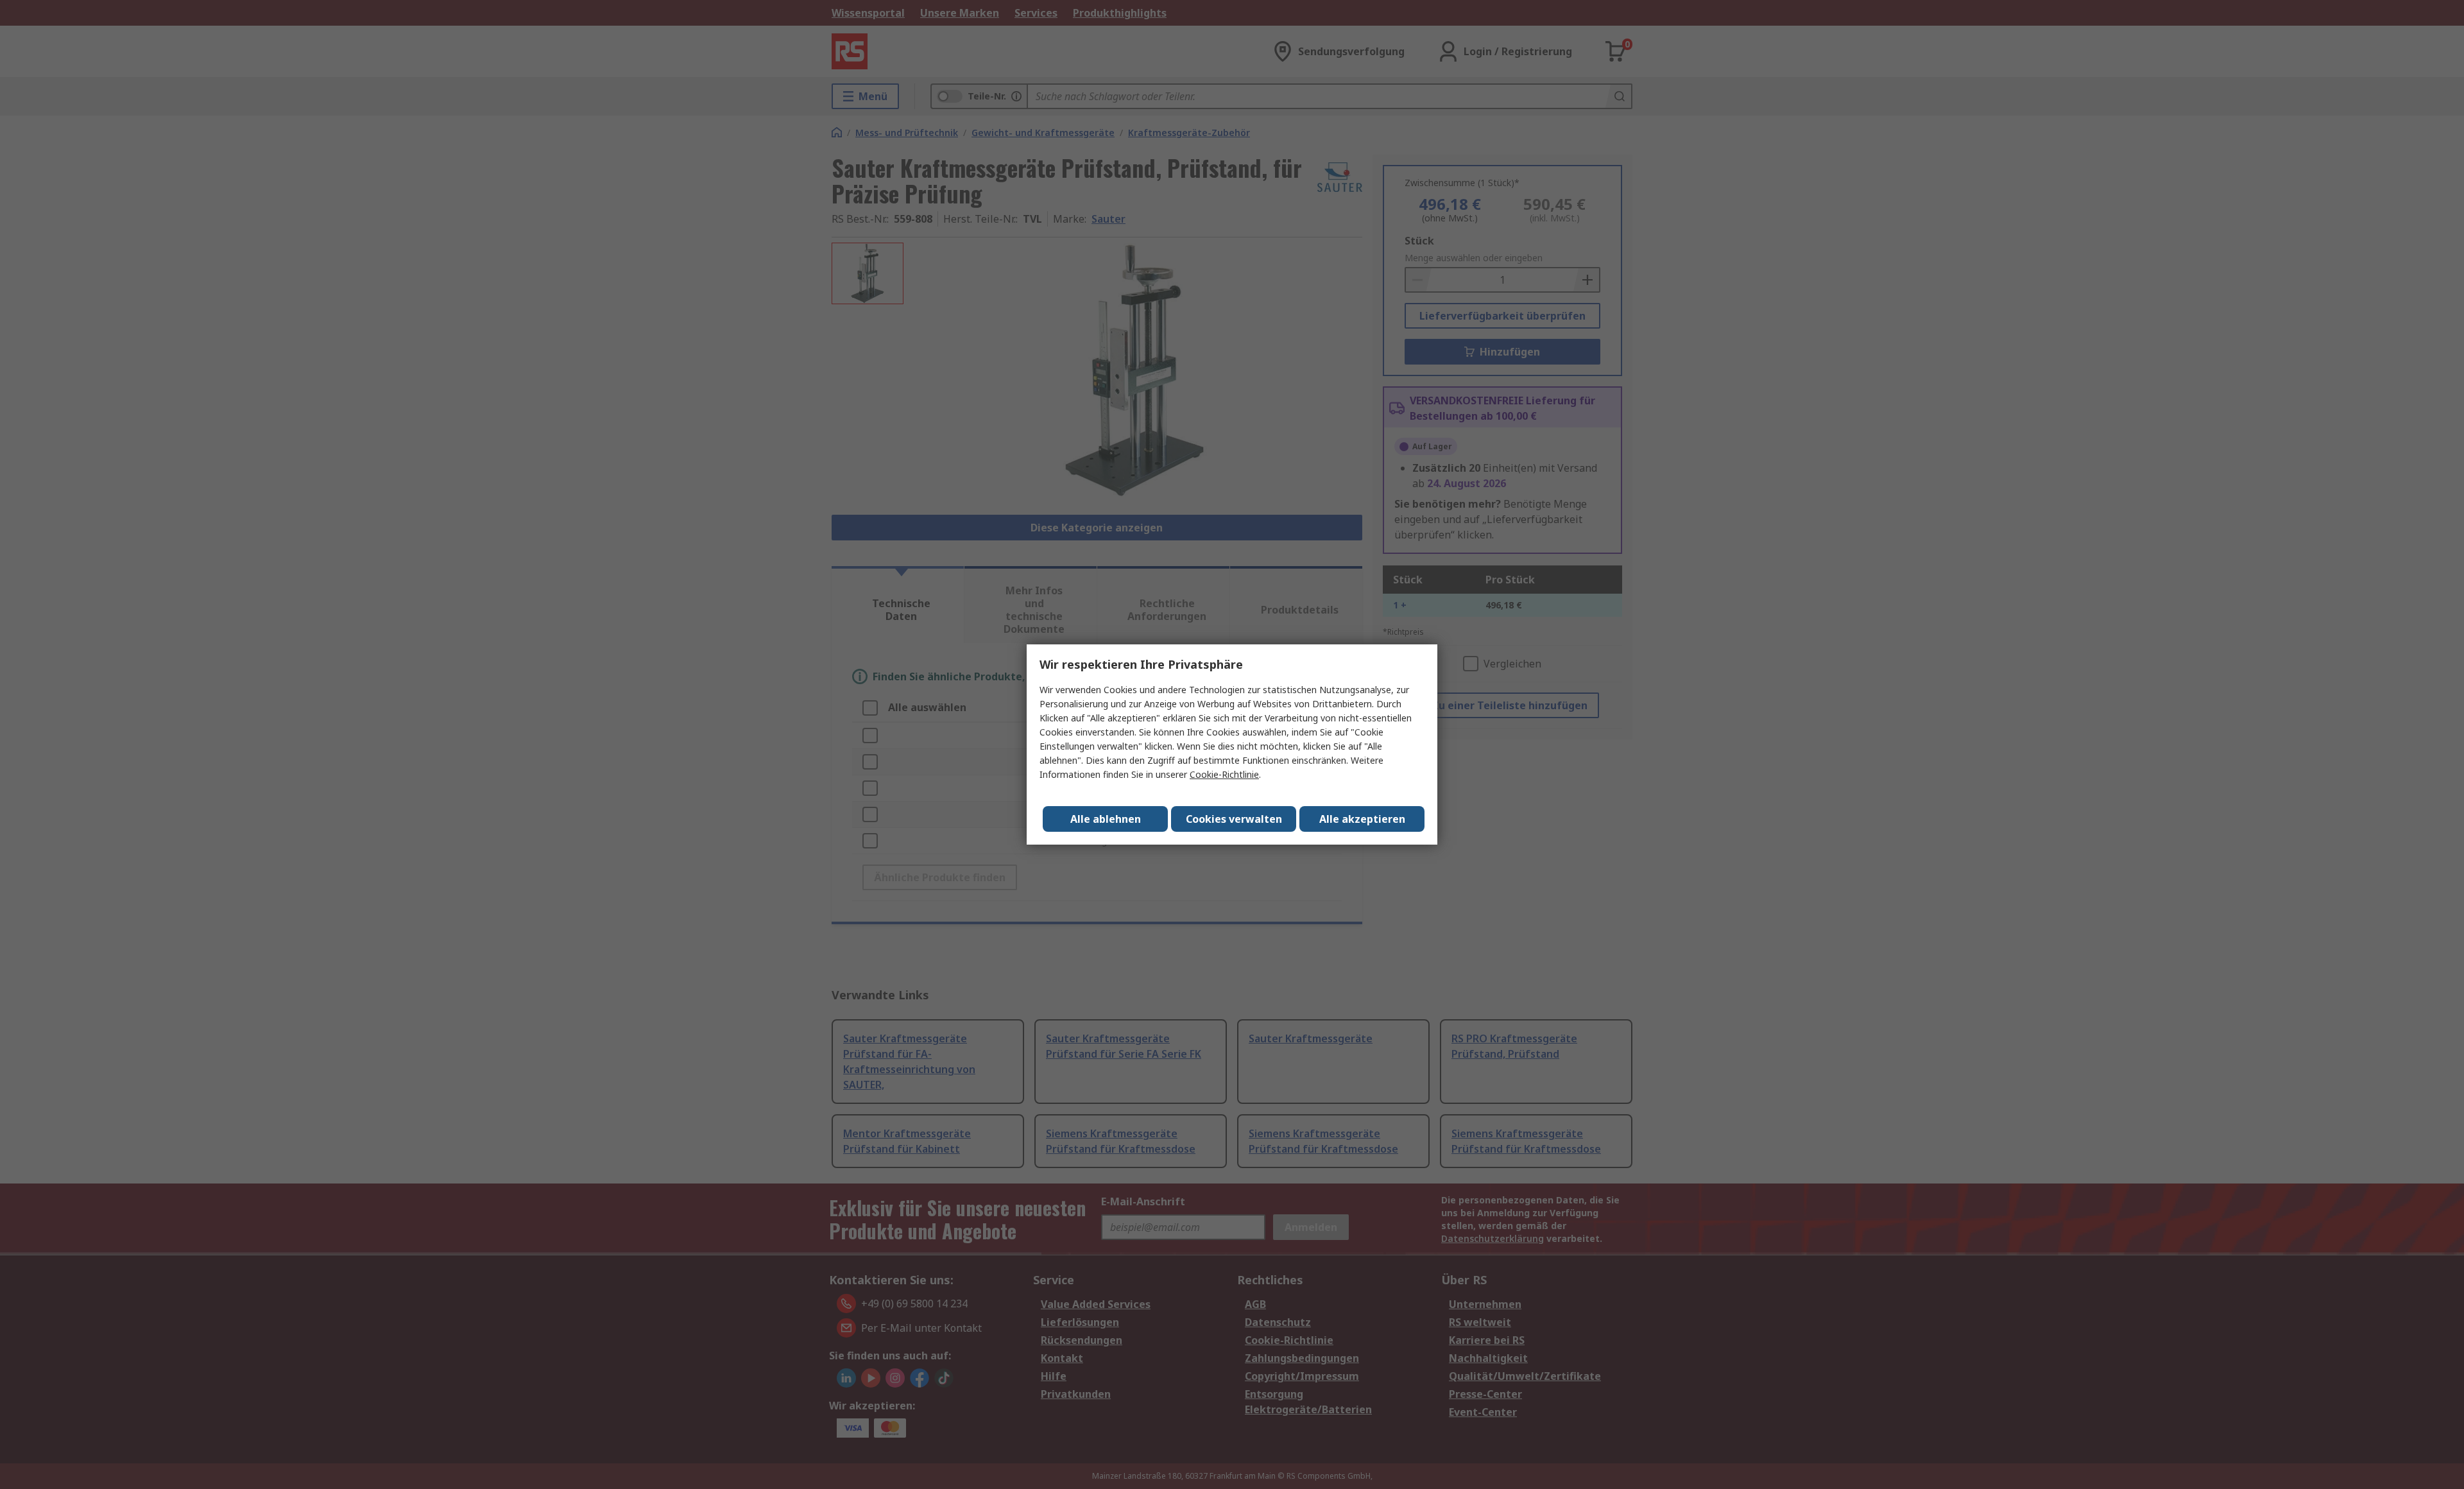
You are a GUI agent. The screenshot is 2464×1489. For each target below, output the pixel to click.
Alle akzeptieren (1362, 819)
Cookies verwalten (1234, 819)
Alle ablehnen (1106, 819)
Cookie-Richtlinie (1224, 774)
